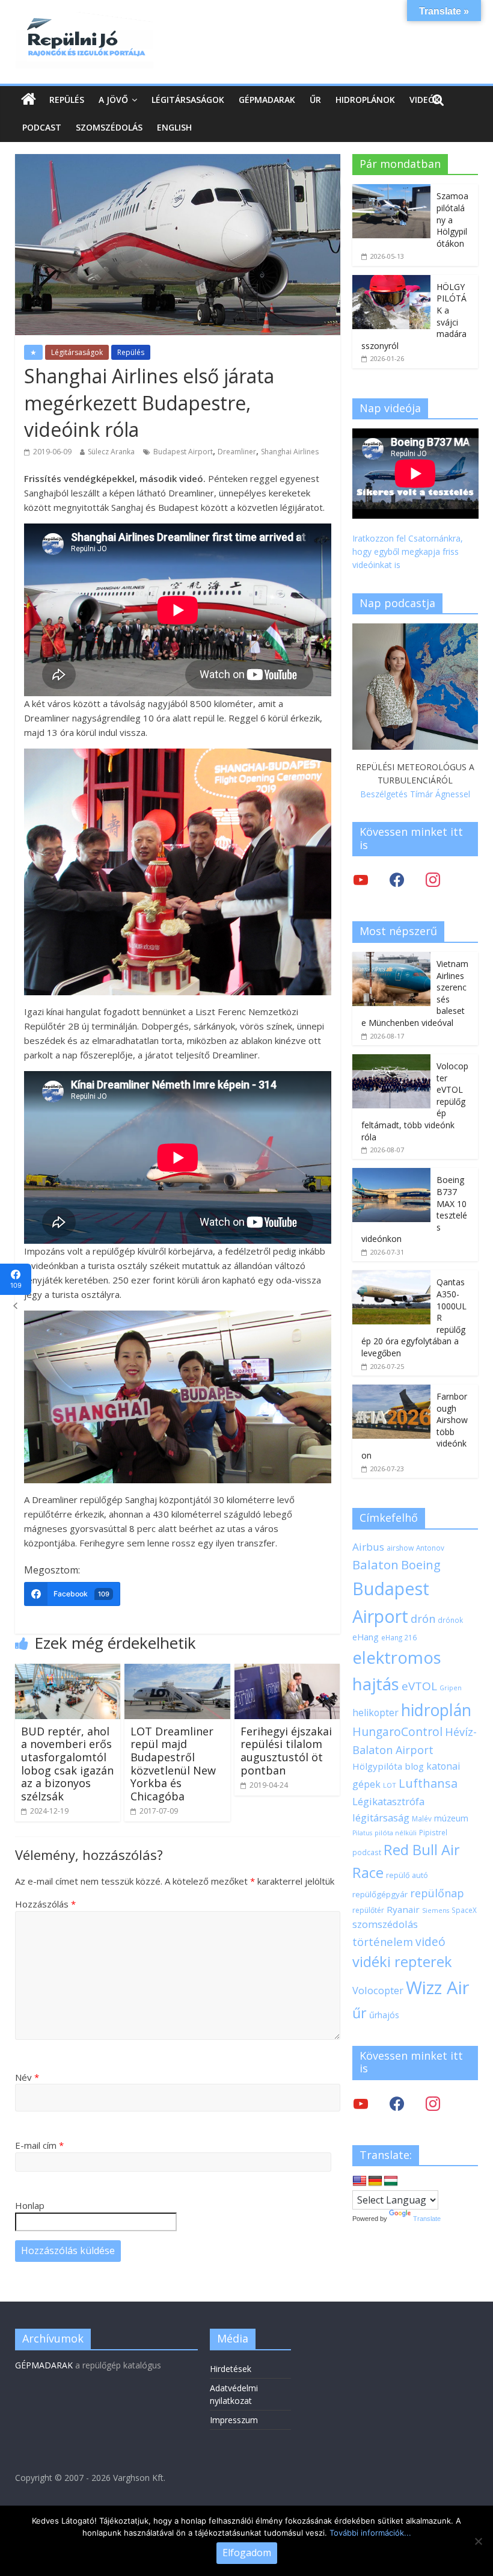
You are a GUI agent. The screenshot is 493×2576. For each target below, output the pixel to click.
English (174, 127)
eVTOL (419, 1686)
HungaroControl (397, 1732)
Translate (427, 2219)
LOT (390, 1785)
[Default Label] (433, 2103)
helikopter (375, 1713)
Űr (315, 100)
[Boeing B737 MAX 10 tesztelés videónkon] (391, 1174)
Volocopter (378, 1990)
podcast (367, 1852)
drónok (450, 1620)
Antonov (430, 1548)
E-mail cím (39, 2145)
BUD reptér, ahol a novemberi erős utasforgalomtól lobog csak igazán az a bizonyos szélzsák (67, 1764)
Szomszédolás (109, 127)
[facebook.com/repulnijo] (397, 2103)
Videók (425, 100)
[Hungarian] (391, 2181)
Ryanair (403, 1909)
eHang (366, 1637)
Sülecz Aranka (111, 452)
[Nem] (478, 2541)
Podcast (42, 127)
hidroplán (436, 1710)
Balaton (375, 1564)
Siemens (436, 1910)
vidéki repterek (402, 1962)
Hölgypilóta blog (388, 1766)
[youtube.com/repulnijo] (361, 2103)
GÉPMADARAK (44, 2365)
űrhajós (384, 2015)
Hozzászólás (45, 1904)
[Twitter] (361, 879)
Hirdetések (231, 2369)
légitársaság (381, 1818)
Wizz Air (438, 1988)
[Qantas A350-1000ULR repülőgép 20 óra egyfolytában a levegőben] (391, 1277)
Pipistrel (433, 1832)
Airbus (368, 1547)
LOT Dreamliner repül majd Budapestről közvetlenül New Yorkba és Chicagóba (173, 1764)
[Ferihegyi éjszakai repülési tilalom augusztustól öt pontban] (287, 1671)
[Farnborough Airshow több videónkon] (391, 1391)
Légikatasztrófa (388, 1801)
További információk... (370, 2533)
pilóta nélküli (396, 1833)
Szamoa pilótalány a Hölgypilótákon (452, 219)
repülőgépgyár (380, 1894)
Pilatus (362, 1833)
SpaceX (464, 1910)
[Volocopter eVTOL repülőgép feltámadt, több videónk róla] (391, 1061)
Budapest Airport (183, 452)
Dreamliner (237, 452)
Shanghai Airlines (290, 452)
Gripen (451, 1688)
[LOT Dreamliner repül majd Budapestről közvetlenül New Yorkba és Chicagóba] (177, 1671)
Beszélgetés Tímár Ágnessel (415, 794)
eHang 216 (399, 1637)
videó (430, 1941)
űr (360, 2013)
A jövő (113, 100)
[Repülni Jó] (84, 19)
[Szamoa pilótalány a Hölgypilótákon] (391, 190)
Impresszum (234, 2420)
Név (27, 2077)
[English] (360, 2181)
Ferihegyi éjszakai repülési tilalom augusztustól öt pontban (286, 1751)
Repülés (67, 100)
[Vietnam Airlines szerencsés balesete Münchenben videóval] (391, 958)
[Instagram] (433, 879)
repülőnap (437, 1893)
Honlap (30, 2205)
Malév (422, 1818)
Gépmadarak (267, 100)
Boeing (421, 1565)
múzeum (451, 1818)
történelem (383, 1941)
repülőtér (368, 1910)
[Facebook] (397, 879)
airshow (400, 1548)
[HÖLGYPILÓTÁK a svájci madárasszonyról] (391, 281)
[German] (375, 2181)
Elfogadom (247, 2553)
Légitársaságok (188, 100)
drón (423, 1618)
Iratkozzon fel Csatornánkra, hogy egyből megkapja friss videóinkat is (408, 552)
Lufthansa (428, 1783)
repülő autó (407, 1875)
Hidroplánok (365, 100)
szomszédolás (385, 1924)
